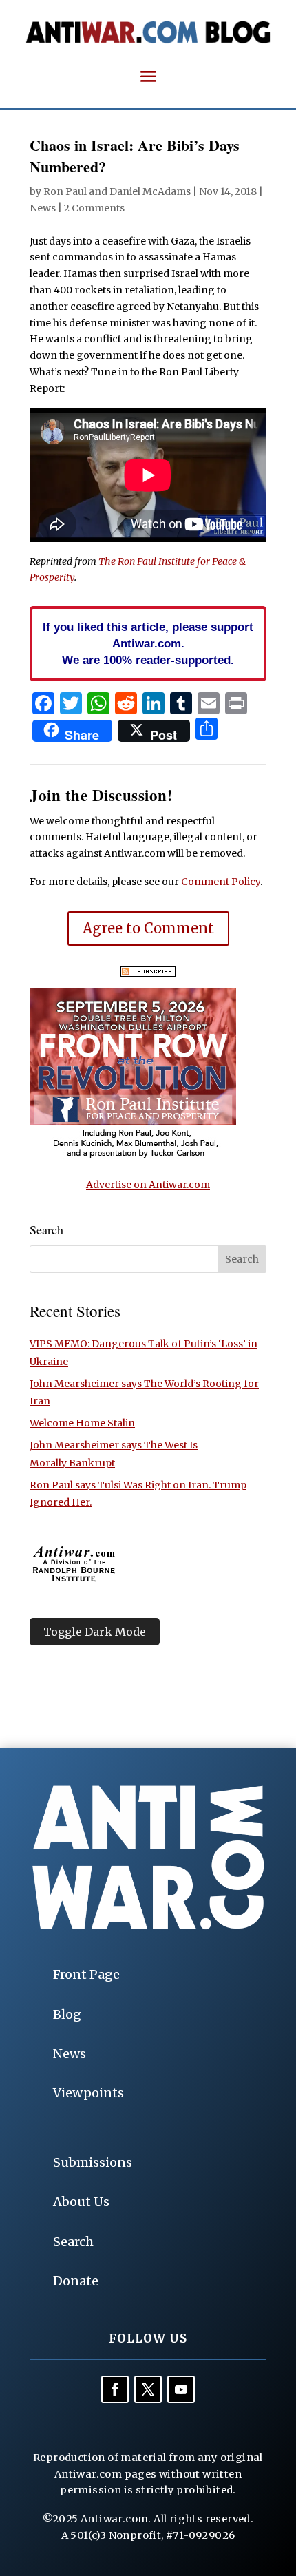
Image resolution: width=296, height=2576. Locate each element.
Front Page (86, 1974)
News (43, 208)
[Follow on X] (148, 2389)
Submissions (93, 2162)
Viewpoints (88, 2093)
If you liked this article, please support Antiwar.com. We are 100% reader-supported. (148, 643)
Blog (67, 2014)
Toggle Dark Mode (95, 1632)
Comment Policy (221, 882)
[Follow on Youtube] (181, 2389)
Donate (76, 2281)
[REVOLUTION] (133, 1156)
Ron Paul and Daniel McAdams (117, 191)
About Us (81, 2202)
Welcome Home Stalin (82, 1423)
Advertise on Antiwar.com (148, 1185)
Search (73, 2242)
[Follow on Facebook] (115, 2389)
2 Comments (94, 208)
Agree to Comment (148, 928)
